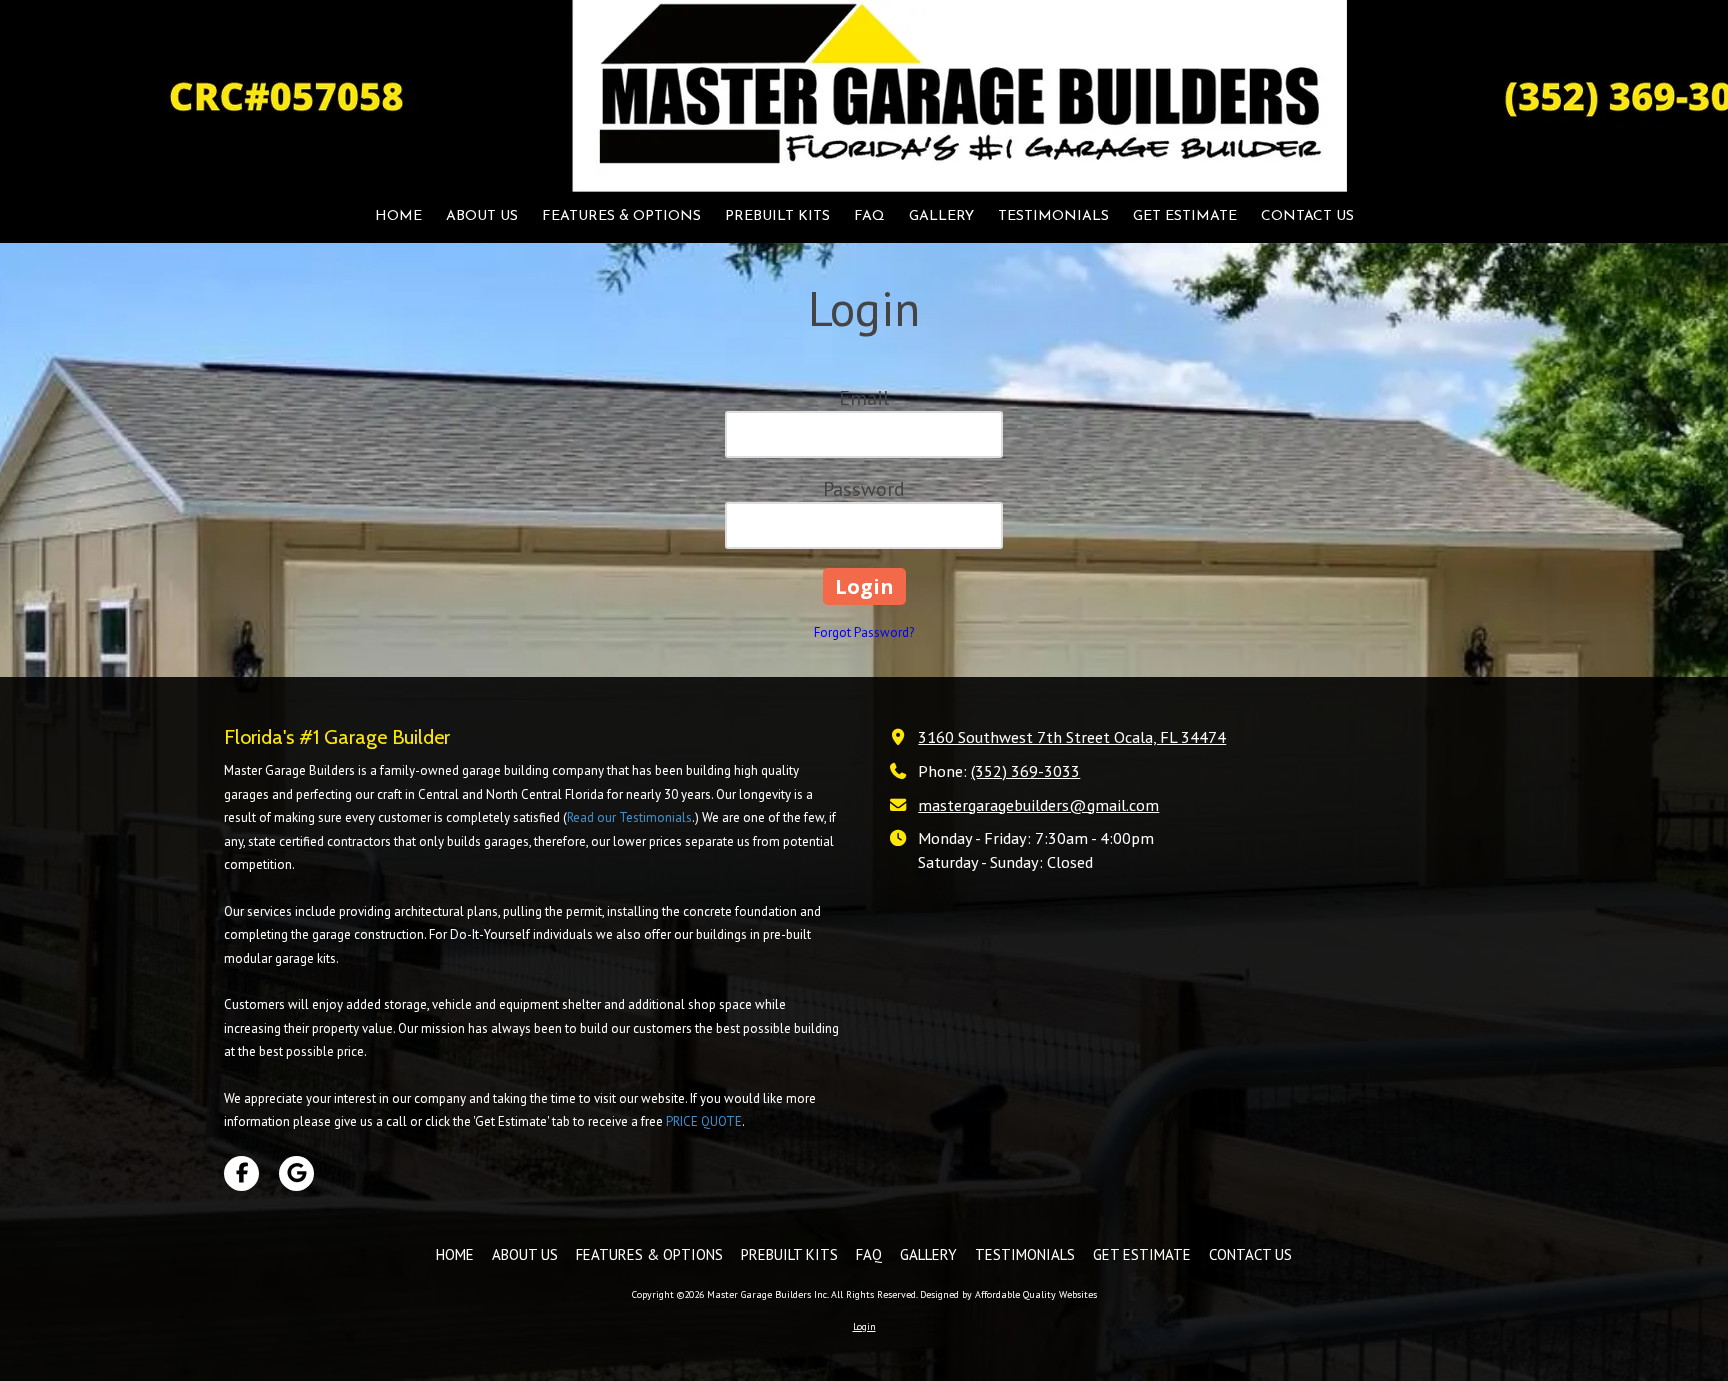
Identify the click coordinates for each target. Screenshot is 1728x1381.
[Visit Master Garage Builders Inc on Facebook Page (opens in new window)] (241, 1173)
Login (864, 1326)
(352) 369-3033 (1025, 770)
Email (864, 398)
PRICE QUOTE (704, 1121)
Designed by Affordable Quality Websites (1008, 1294)
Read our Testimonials (629, 817)
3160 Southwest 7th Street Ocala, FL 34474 (1072, 736)
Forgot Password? (864, 632)
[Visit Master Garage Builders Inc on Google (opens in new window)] (296, 1173)
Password (864, 489)
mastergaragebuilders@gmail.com (1038, 804)
